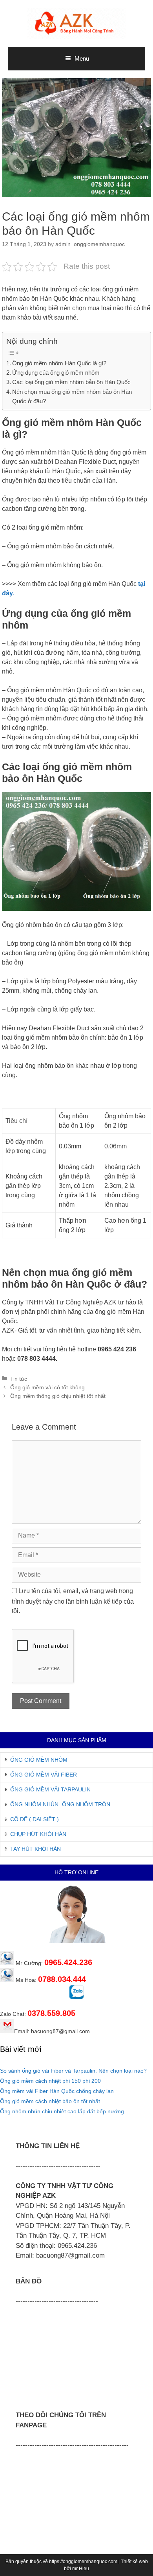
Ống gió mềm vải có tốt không (47, 1388)
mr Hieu (81, 2569)
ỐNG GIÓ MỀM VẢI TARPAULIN (50, 1789)
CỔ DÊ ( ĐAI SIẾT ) (35, 1819)
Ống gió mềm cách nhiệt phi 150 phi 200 (50, 2081)
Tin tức (19, 1379)
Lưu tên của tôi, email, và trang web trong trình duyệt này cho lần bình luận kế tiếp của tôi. (73, 1601)
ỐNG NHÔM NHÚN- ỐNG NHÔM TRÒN (60, 1804)
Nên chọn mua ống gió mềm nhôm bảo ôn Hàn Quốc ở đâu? (72, 396)
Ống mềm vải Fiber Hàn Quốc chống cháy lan (57, 2091)
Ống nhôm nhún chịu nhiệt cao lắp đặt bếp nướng (62, 2111)
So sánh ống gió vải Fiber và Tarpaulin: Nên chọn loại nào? (73, 2071)
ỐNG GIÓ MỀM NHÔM (39, 1760)
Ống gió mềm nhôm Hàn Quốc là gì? (59, 363)
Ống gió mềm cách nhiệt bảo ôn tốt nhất (50, 2101)
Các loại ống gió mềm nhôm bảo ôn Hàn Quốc (71, 382)
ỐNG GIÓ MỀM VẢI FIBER (44, 1775)
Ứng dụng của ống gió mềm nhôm (56, 373)
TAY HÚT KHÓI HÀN (36, 1849)
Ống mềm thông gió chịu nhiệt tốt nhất (58, 1396)
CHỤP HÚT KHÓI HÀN (38, 1834)
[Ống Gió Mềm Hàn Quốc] (76, 23)
